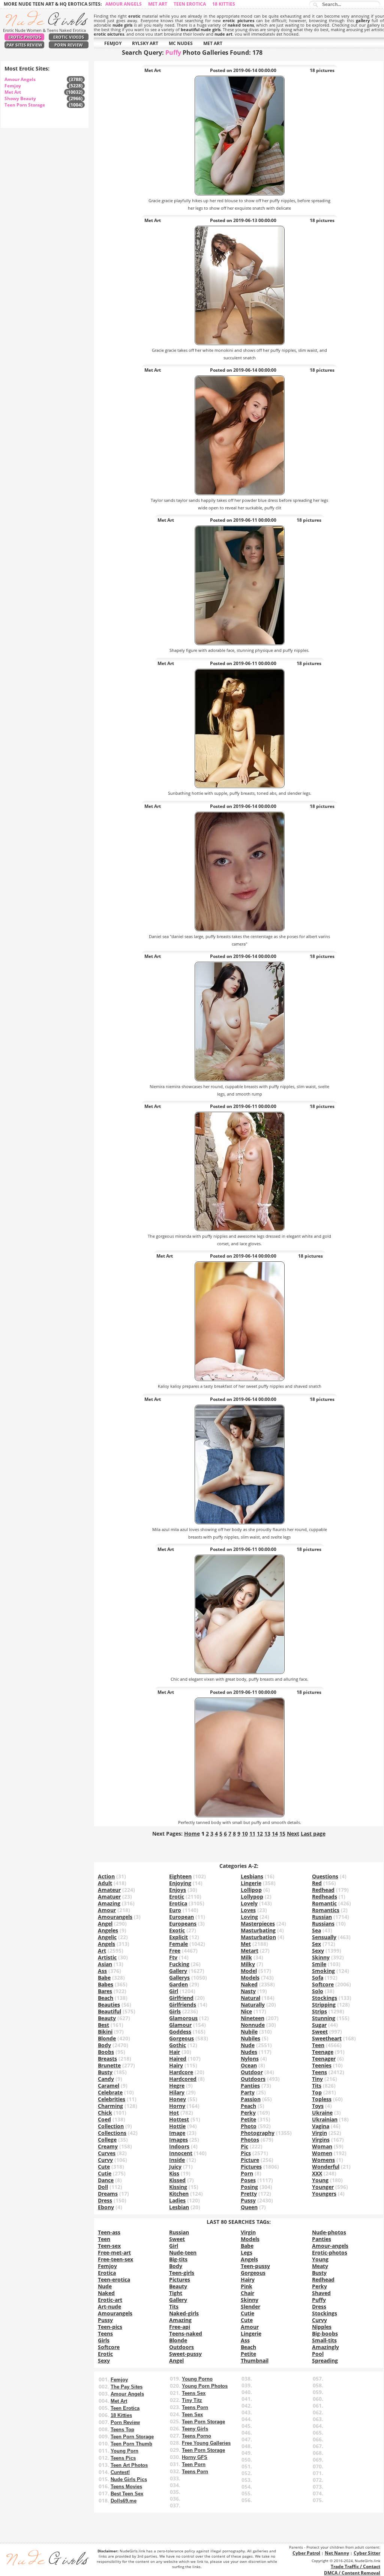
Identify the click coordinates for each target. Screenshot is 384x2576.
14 (275, 1834)
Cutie (105, 2173)
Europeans (183, 1924)
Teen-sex (109, 2246)
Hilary (177, 2092)
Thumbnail (255, 2361)
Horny (177, 2106)
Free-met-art (114, 2252)
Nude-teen (183, 2252)
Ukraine (322, 2113)
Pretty (249, 2194)
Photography (258, 2133)
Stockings (325, 1998)
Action (106, 1876)
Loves (248, 1910)
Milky (248, 1964)
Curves (107, 2153)
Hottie (177, 2126)
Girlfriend (181, 1998)
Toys (318, 2106)
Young (320, 2180)
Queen (249, 2207)
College (107, 2140)
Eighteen (180, 1876)
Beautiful (109, 2011)
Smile (319, 1964)
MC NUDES (181, 43)
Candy (106, 2079)
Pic (244, 2146)
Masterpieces (258, 1924)
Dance (106, 2180)
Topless (322, 2099)
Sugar (319, 2025)
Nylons (250, 2059)
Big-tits (178, 2259)
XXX (317, 2173)
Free (175, 1951)
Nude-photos (329, 2232)
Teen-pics (110, 2327)
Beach (106, 1998)
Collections (112, 2133)
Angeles (108, 1930)
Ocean (249, 2065)
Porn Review (69, 45)
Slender (250, 2307)
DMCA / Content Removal (352, 2573)
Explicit (178, 1937)
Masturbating (258, 1930)
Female (178, 1944)
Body (104, 2045)
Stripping (324, 2005)
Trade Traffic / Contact (355, 2566)
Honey (178, 2099)
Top (317, 2092)
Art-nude (109, 2307)
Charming (110, 2106)
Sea (316, 1930)
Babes (106, 1984)
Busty (105, 2072)
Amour (107, 1910)
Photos (250, 2140)
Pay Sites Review (24, 45)
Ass (102, 1971)
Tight (176, 2293)
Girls (175, 2011)
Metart (250, 1951)
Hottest (179, 2119)
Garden (178, 1984)
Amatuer (109, 1897)
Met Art (158, 4)
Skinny (321, 1957)
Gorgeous (181, 2038)
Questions (325, 1876)
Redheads (325, 1897)
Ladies (177, 2200)
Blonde (107, 2038)
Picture (250, 2160)
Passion (251, 2099)
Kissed (177, 2180)
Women (322, 2153)
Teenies (322, 2065)
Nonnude (253, 2025)
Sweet (320, 2032)
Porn (247, 2173)
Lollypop (252, 1897)
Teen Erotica (190, 4)
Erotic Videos (69, 37)
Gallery (178, 1971)
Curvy (105, 2160)
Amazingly (325, 2347)
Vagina (321, 2126)
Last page (313, 1834)
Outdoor (252, 2072)
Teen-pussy (255, 2266)
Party (248, 2092)
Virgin (319, 2133)
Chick (105, 2113)
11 (252, 1834)
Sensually (324, 1937)
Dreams (108, 2194)
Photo (249, 2126)
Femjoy (13, 86)
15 (282, 1834)
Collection (111, 2126)
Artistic (107, 1957)
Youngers (324, 2194)
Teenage (323, 2052)
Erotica (178, 1903)
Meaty (320, 2266)
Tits (317, 2086)
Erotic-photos (330, 2252)
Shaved (321, 2293)
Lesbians (252, 1876)
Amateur (109, 1890)
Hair (175, 2052)
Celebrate (110, 2092)
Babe (104, 1978)
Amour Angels (124, 4)
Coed (104, 2119)
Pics (246, 2153)
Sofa (318, 1978)
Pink (247, 2286)
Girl (174, 1991)
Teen (318, 2045)
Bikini (105, 2032)
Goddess (180, 2032)
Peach (248, 2106)
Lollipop (251, 1890)
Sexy (318, 1951)
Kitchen (179, 2194)
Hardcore (181, 2072)
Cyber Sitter (367, 2553)
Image (177, 2133)
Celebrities (112, 2099)
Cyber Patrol (306, 2553)
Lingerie (251, 1883)
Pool (318, 2354)
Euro (175, 1910)
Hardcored (183, 2079)
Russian (322, 1917)
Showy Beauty (20, 98)
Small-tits (324, 2340)
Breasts (107, 2059)
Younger (323, 2187)
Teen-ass (109, 2232)
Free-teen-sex (115, 2259)
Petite (248, 2119)
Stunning (324, 2018)
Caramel (109, 2086)
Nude (248, 2045)
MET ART (213, 43)
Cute (104, 2167)
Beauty (107, 2018)
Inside (177, 2160)
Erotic (177, 1897)
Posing (249, 2187)
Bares (105, 1991)
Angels (106, 1944)
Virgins (321, 2140)
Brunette (109, 2065)
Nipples (322, 2327)
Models (250, 1978)
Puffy (319, 2300)
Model (249, 1971)
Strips (319, 2011)
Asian (105, 1964)
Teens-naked (186, 2334)
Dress (105, 2200)
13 (267, 1834)
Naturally (253, 2005)
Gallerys (179, 1978)
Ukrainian (325, 2119)
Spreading (325, 2361)
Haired (178, 2059)
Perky (248, 2113)
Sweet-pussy (185, 2354)
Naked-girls (184, 2313)
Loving (249, 1917)
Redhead (323, 1890)
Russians (323, 1924)
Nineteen (253, 2018)
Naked (249, 1984)
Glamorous (183, 2018)
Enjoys (178, 1890)
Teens (319, 2072)
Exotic (177, 1930)
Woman (322, 2146)
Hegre (177, 2086)
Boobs (106, 2052)
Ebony (106, 2207)
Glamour (180, 2025)
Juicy (175, 2167)
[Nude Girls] (44, 24)
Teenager (324, 2059)
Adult (105, 1883)
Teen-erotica (114, 2280)
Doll (103, 2187)
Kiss (174, 2173)
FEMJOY (113, 43)
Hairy (176, 2065)
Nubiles (250, 2038)
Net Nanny (337, 2553)
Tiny (317, 2079)
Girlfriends (183, 2005)
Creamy (108, 2146)
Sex (316, 1944)
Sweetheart (327, 2038)
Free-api (180, 2327)
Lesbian (179, 2207)
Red (317, 1883)
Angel (105, 1924)
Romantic (324, 1903)
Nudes (249, 2052)
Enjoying (180, 1883)
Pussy (248, 2200)
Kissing (178, 2187)
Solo (318, 1991)
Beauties (109, 2005)
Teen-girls (182, 2273)
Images (178, 2140)
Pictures (251, 2167)
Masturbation (258, 1937)
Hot (174, 2113)
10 (245, 1834)
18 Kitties (224, 4)
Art (102, 1951)
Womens (323, 2160)
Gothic (178, 2045)
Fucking (179, 1964)
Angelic (107, 1937)
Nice (246, 2011)
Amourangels (115, 1917)
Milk (246, 1957)
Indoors (179, 2146)
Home (192, 1834)
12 (260, 1834)
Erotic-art (110, 2300)
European (181, 1917)
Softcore (323, 1984)
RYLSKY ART (145, 43)
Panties (250, 2086)
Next (293, 1834)
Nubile (249, 2032)
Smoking (323, 1971)
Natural (250, 1998)
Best (103, 2025)
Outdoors (253, 2079)
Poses (248, 2180)
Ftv (173, 1957)
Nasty (248, 1991)
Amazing (109, 1903)
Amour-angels (330, 2246)
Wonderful (326, 2167)
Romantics (326, 1910)
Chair (247, 2293)
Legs (247, 2252)
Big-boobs (325, 2334)
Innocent (181, 2153)
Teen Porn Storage (25, 105)
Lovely (249, 1903)
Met (246, 1944)
